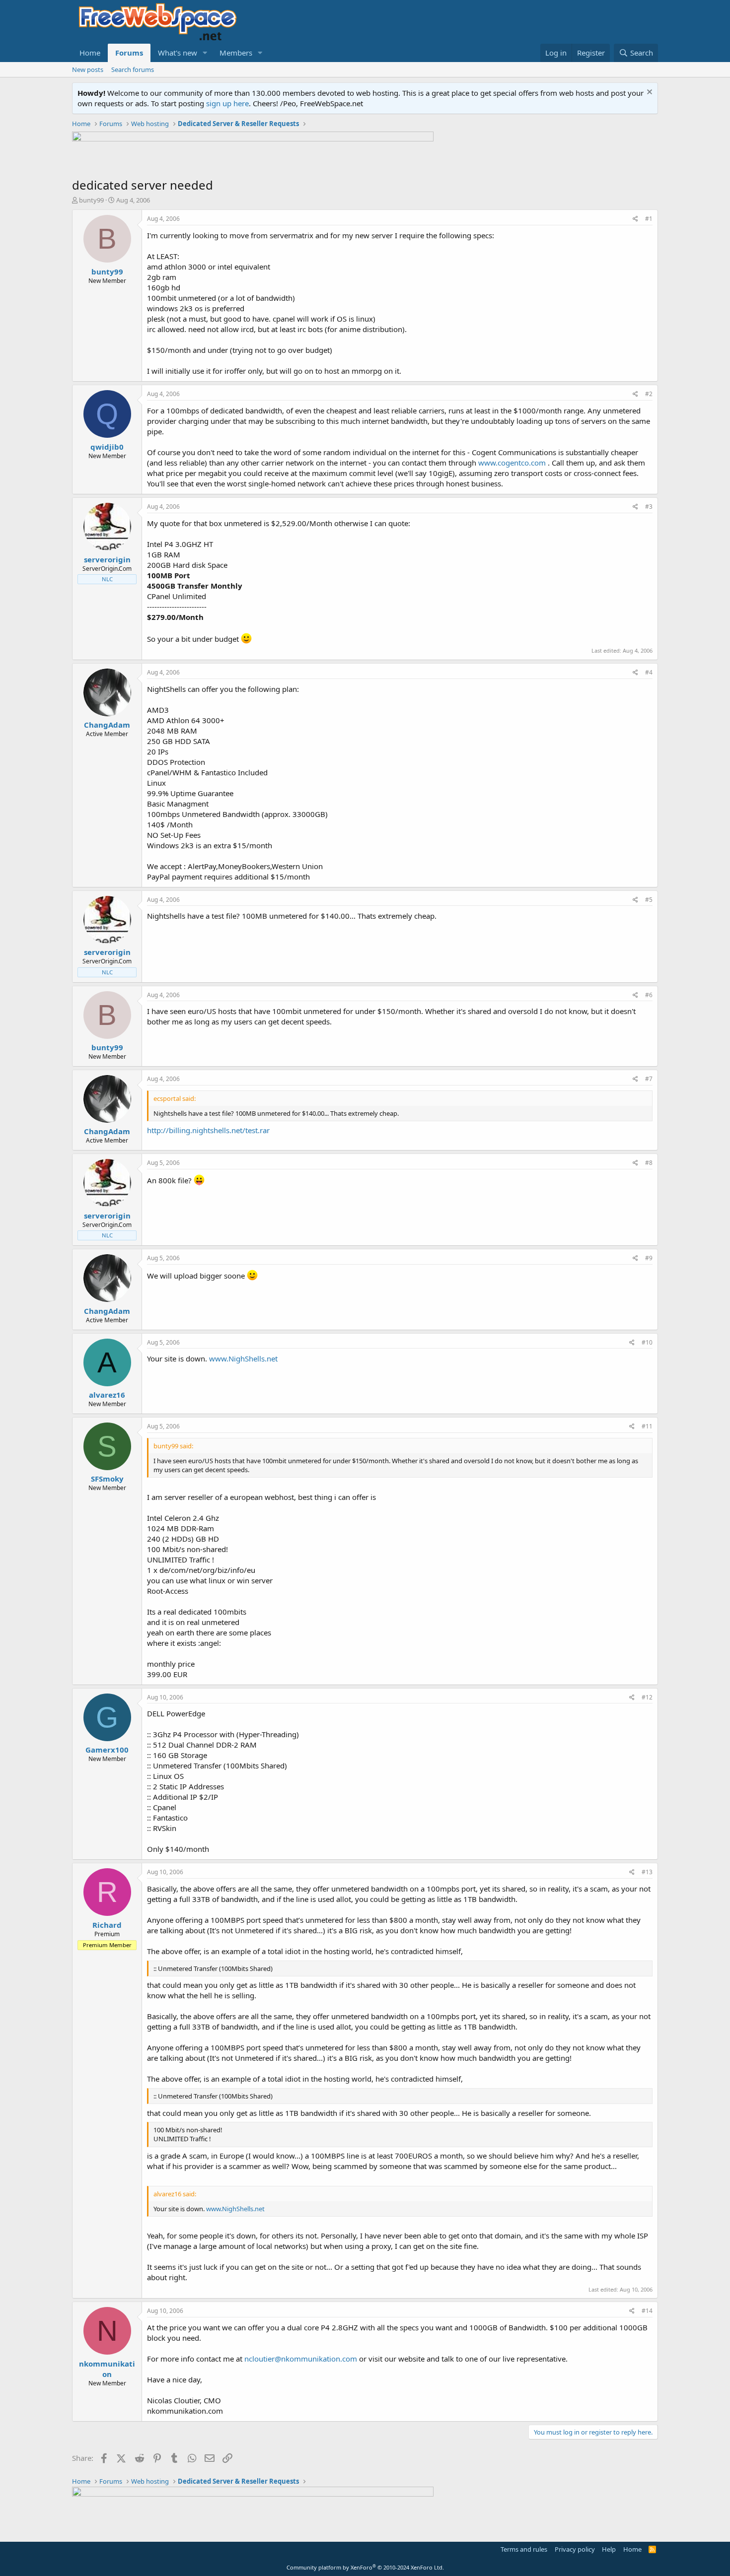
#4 (649, 672)
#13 (647, 1872)
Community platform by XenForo (365, 2567)
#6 (649, 995)
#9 (649, 1258)
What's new (178, 53)
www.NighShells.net (243, 1358)
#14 (647, 2311)
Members (236, 53)
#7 (649, 1079)
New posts (88, 69)
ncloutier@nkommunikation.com (301, 2359)
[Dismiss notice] (648, 93)
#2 (649, 394)
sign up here (227, 103)
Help (609, 2549)
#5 (649, 900)
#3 (649, 507)
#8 (649, 1163)
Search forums (133, 69)
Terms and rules (524, 2549)
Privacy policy (575, 2549)
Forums (129, 53)
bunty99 (91, 200)
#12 (647, 1697)
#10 (647, 1342)
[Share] (635, 219)
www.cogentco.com (512, 463)
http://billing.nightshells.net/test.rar (208, 1130)
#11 (647, 1426)
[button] (205, 53)
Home (90, 53)
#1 (649, 219)
